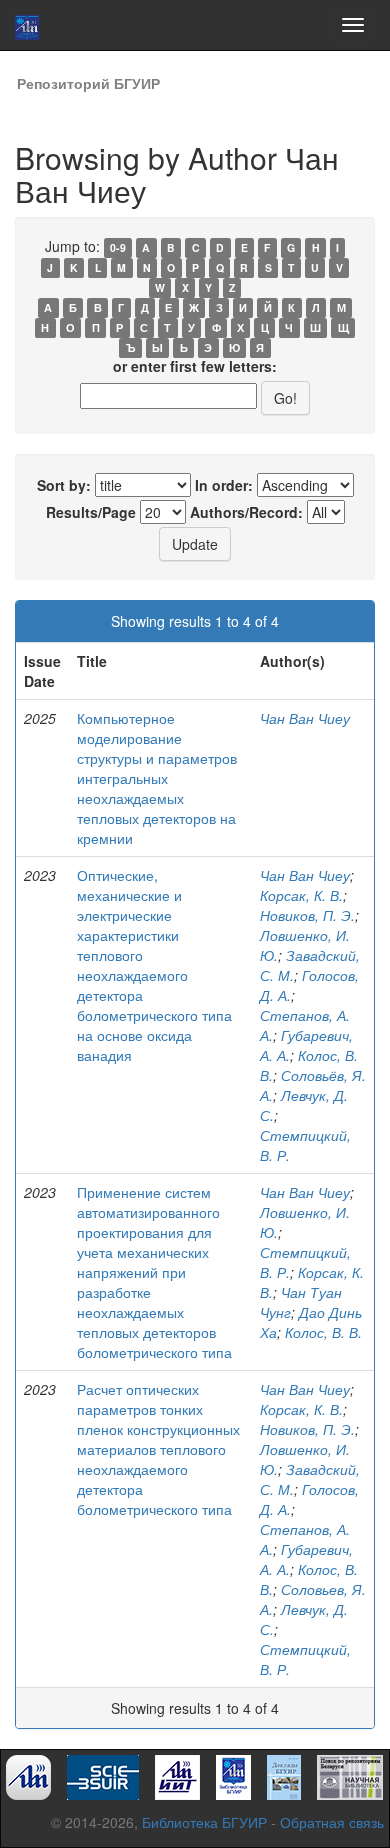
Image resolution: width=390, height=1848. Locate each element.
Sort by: (64, 485)
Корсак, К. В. (301, 895)
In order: (224, 485)
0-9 (118, 247)
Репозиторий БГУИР (88, 83)
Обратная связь (332, 1822)
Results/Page (91, 512)
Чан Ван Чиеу (305, 718)
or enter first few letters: (195, 366)
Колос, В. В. (323, 1332)
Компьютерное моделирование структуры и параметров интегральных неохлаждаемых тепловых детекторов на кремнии (157, 778)
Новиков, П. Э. (307, 915)
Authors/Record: (246, 512)
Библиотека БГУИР (204, 1822)
